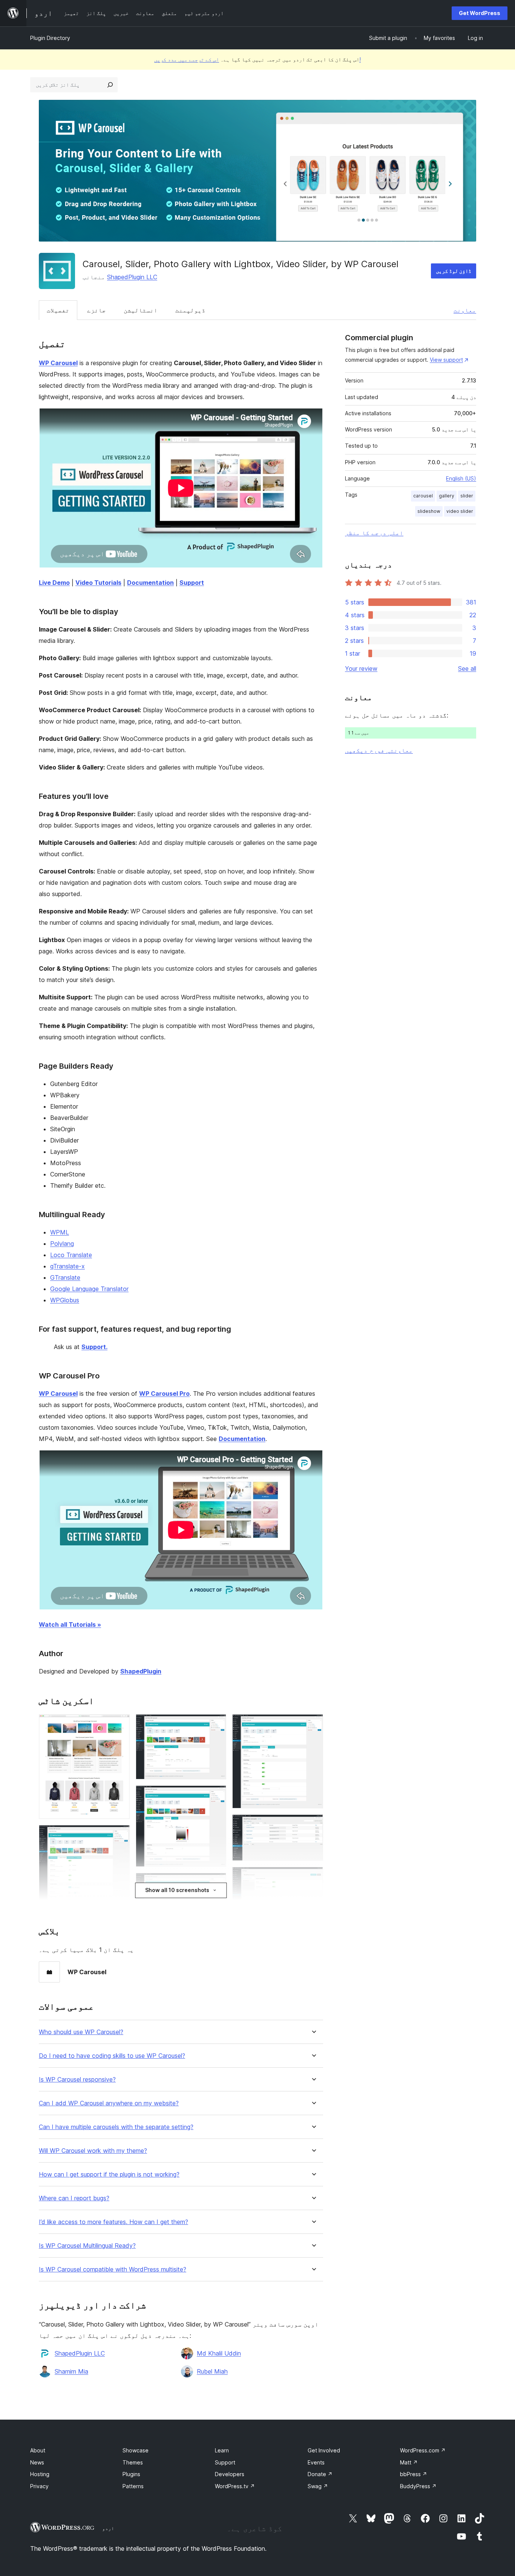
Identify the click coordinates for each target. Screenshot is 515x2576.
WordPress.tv (235, 2486)
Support (225, 2462)
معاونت (465, 310)
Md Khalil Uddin (219, 2353)
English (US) (461, 478)
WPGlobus (65, 1300)
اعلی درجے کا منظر (374, 533)
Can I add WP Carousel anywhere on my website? (109, 2103)
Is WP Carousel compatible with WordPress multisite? (113, 2269)
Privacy (39, 2486)
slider (467, 496)
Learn (222, 2450)
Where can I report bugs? (74, 2198)
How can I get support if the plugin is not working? (109, 2174)
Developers (230, 2474)
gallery (447, 496)
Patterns (133, 2486)
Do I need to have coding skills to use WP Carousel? (112, 2056)
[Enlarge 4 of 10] (216, 1796)
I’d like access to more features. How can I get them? (113, 2222)
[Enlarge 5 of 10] (216, 1883)
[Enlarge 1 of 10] (120, 1724)
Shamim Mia (71, 2371)
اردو (108, 2528)
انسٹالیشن (141, 310)
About (38, 2450)
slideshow (429, 511)
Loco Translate (71, 1255)
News (37, 2462)
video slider (460, 511)
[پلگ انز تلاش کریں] (110, 85)
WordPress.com (423, 2450)
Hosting (40, 2474)
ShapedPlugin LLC (132, 277)
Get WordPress (480, 13)
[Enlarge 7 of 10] (313, 1825)
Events (316, 2462)
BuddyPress (418, 2486)
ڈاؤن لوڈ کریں (454, 271)
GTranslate (65, 1277)
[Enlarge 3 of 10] (216, 1724)
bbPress (414, 2474)
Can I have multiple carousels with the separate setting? (116, 2127)
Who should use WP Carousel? (81, 2032)
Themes (133, 2462)
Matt (409, 2462)
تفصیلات (58, 310)
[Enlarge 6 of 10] (313, 1724)
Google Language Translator (89, 1289)
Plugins (131, 2474)
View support (446, 360)
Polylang (62, 1244)
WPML (60, 1232)
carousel (423, 496)
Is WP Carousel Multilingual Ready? (87, 2246)
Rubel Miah (212, 2371)
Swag (318, 2486)
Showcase (136, 2450)
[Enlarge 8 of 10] (313, 1877)
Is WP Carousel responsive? (77, 2080)
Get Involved (324, 2450)
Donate (320, 2474)
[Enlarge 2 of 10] (120, 1835)
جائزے (97, 310)
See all (467, 668)
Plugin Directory (50, 38)
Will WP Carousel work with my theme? (93, 2151)
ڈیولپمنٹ (190, 310)
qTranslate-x (67, 1266)
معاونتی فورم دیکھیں (379, 750)
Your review (361, 668)
